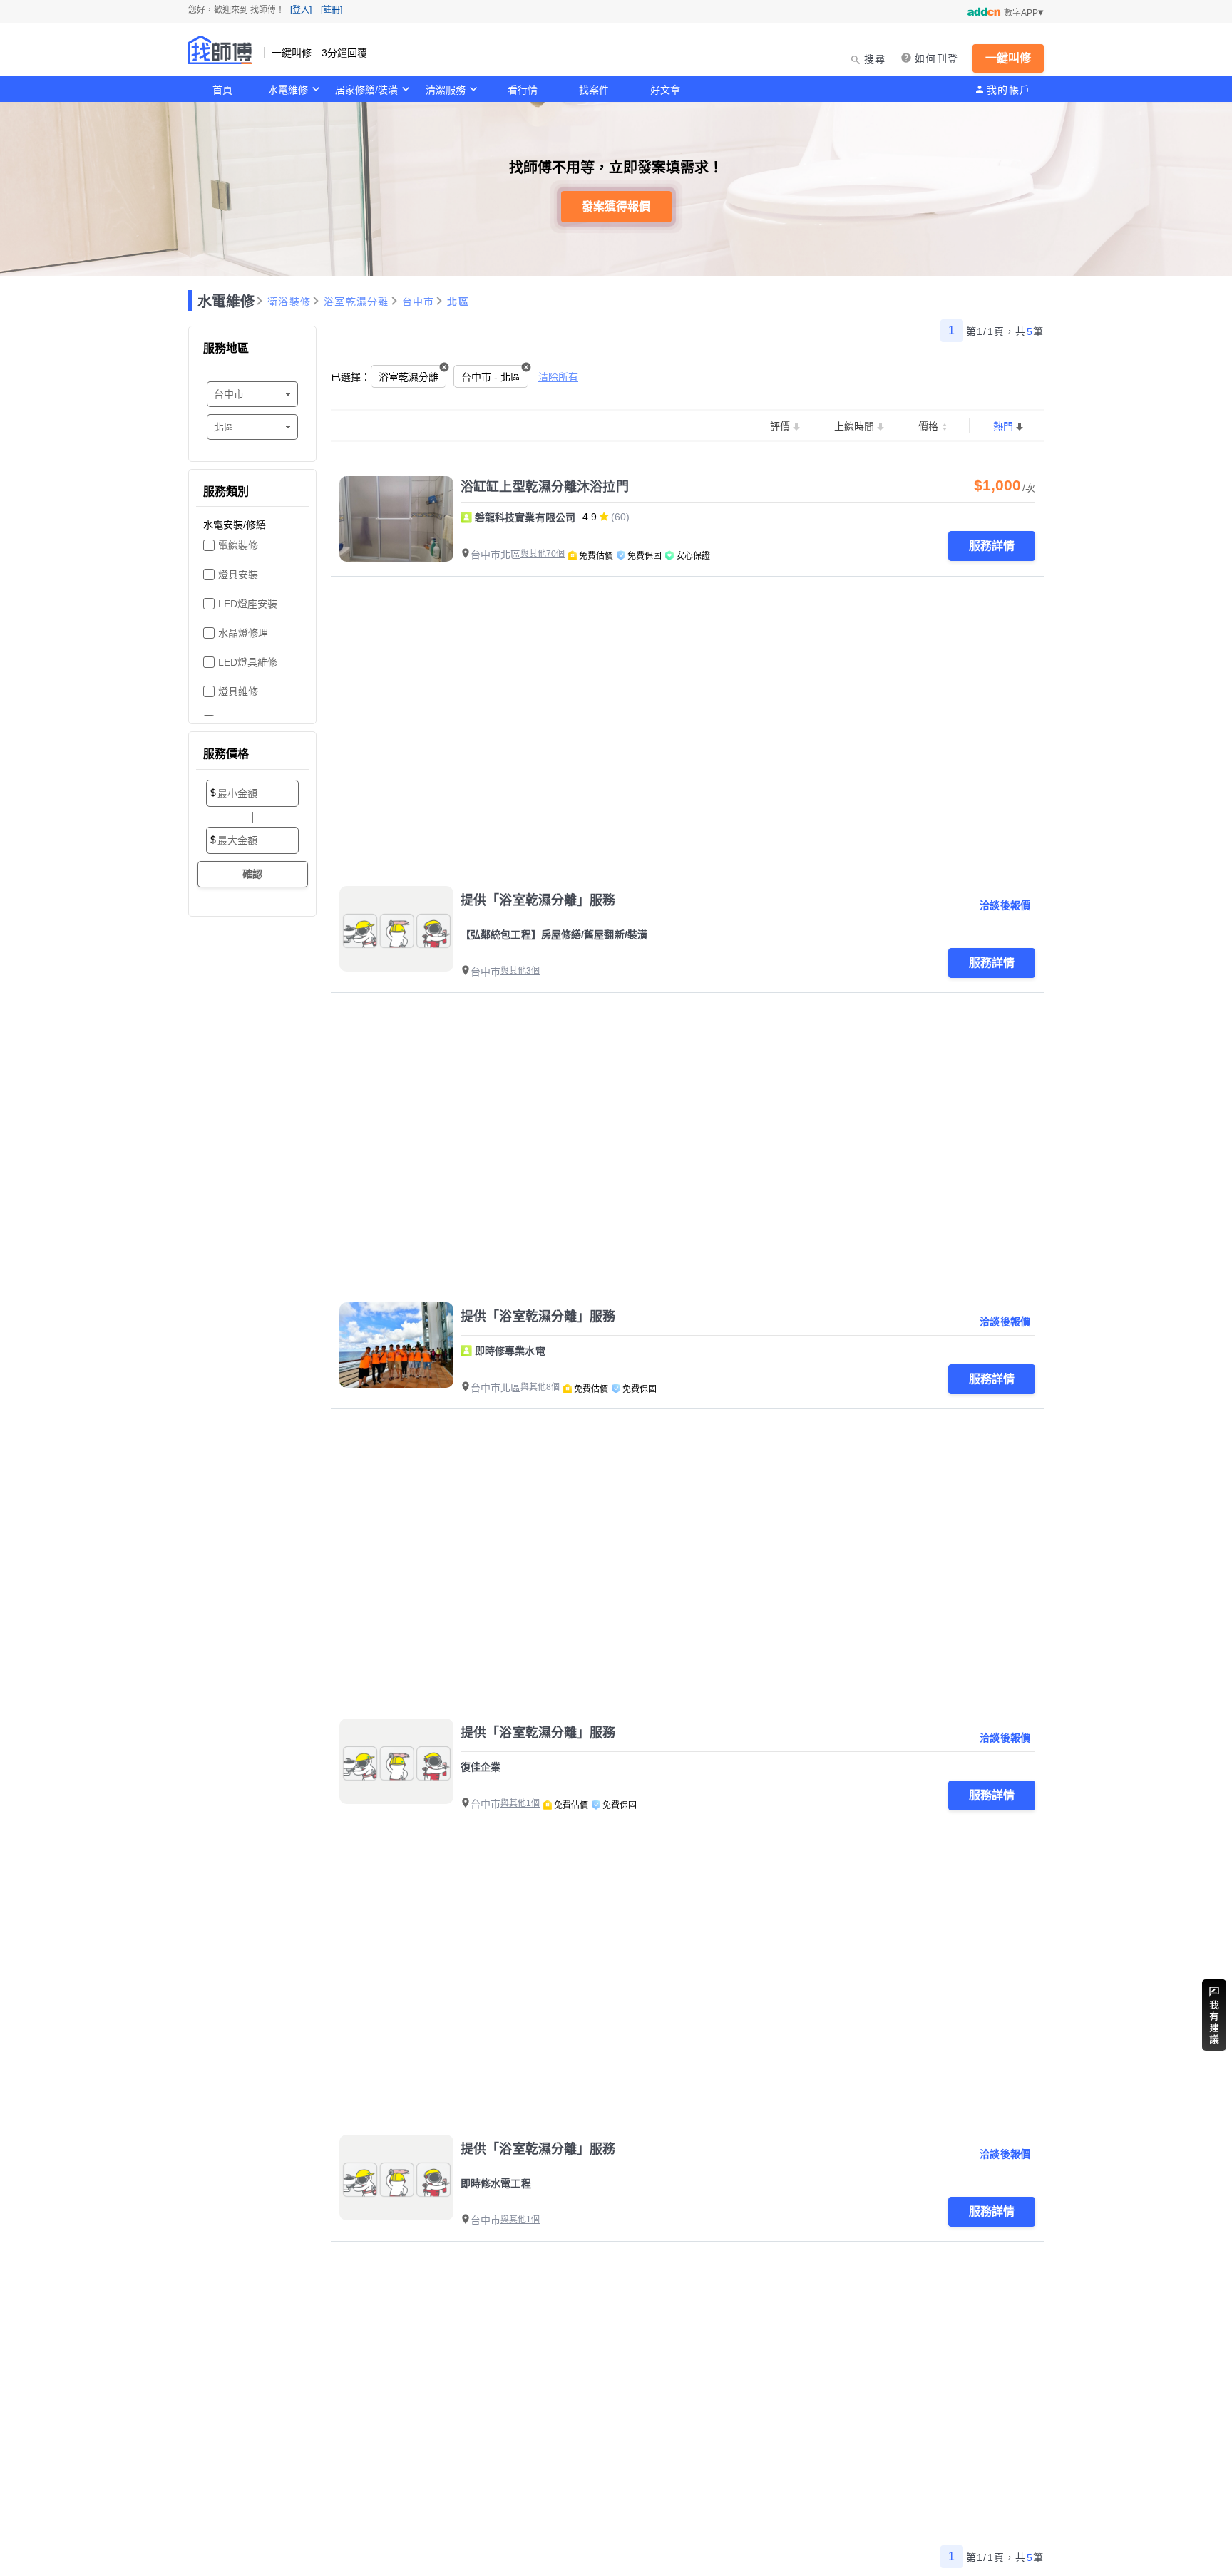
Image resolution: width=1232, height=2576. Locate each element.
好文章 (665, 90)
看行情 (523, 90)
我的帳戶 (1008, 90)
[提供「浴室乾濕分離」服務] (396, 929)
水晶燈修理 (243, 633)
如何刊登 (936, 58)
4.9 (590, 517)
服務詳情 (992, 546)
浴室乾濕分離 (356, 302)
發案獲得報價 (616, 206)
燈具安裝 (238, 575)
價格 (928, 426)
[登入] (301, 10)
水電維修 (288, 90)
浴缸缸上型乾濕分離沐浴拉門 (545, 487)
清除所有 (558, 377)
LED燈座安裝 (248, 604)
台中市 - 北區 (491, 377)
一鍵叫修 (1008, 58)
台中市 (419, 302)
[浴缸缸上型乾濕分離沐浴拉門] (396, 519)
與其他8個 (540, 1387)
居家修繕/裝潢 (366, 90)
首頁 (222, 90)
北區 (458, 302)
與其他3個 (520, 971)
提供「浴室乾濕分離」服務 (538, 900)
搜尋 (875, 59)
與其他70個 (543, 554)
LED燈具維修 (248, 662)
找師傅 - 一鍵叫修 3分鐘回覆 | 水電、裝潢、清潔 (220, 50)
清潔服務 (446, 90)
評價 (780, 426)
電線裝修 (238, 545)
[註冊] (332, 10)
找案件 (594, 90)
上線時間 (854, 426)
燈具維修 (238, 691)
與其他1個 (520, 1803)
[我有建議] (1214, 2015)
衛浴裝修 (289, 302)
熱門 (1003, 426)
